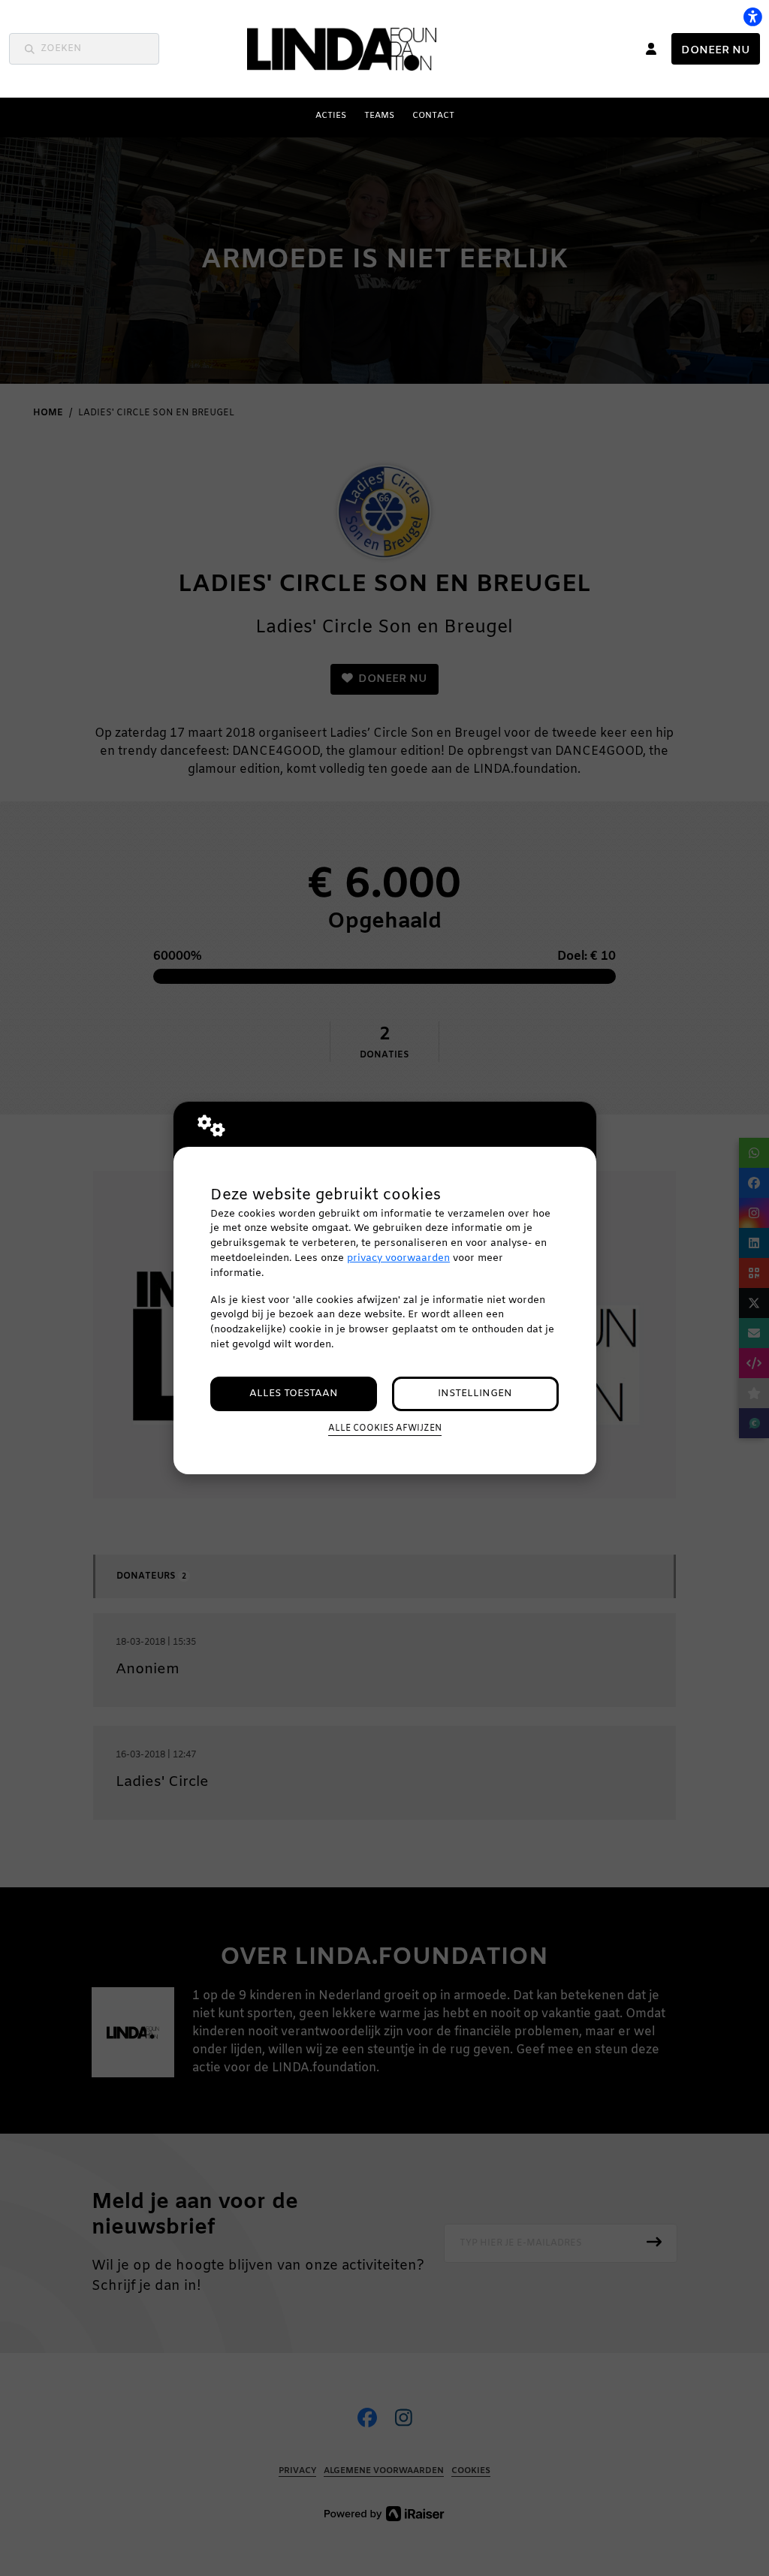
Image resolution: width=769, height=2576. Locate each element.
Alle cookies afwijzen (385, 1428)
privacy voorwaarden (398, 1258)
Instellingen (475, 1394)
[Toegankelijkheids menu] (752, 17)
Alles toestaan (294, 1394)
